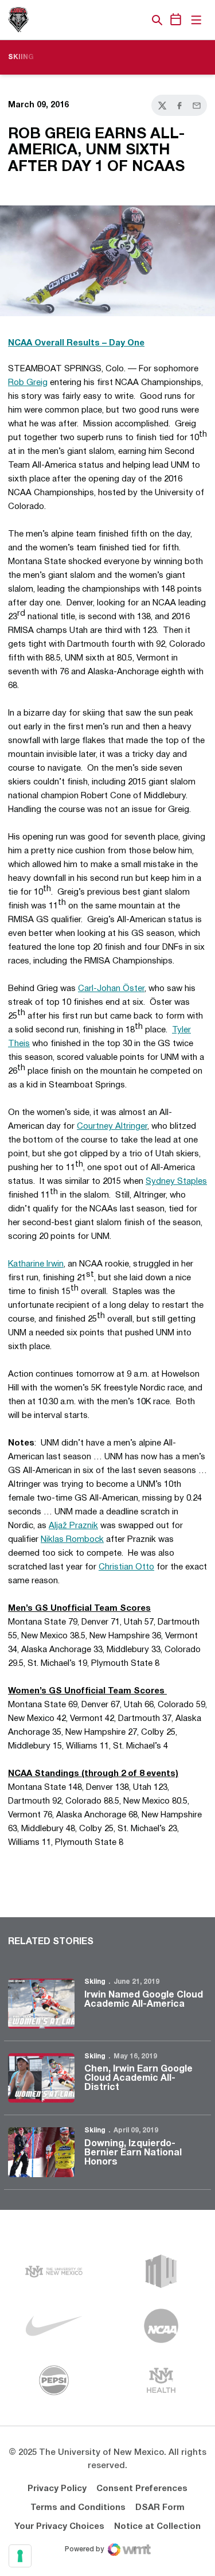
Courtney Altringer (112, 1126)
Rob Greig (28, 383)
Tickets (118, 20)
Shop (138, 20)
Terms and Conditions (78, 2508)
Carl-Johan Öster (111, 989)
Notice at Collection (157, 2527)
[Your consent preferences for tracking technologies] (20, 2556)
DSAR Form (160, 2508)
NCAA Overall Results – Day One (76, 343)
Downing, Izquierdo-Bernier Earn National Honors (133, 2153)
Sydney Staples (176, 1182)
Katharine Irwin (36, 1264)
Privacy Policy (57, 2489)
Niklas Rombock (72, 1540)
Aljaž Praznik (73, 1526)
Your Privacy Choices (59, 2527)
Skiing (95, 1982)
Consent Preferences (142, 2489)
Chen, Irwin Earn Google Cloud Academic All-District (138, 2078)
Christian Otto (126, 1567)
